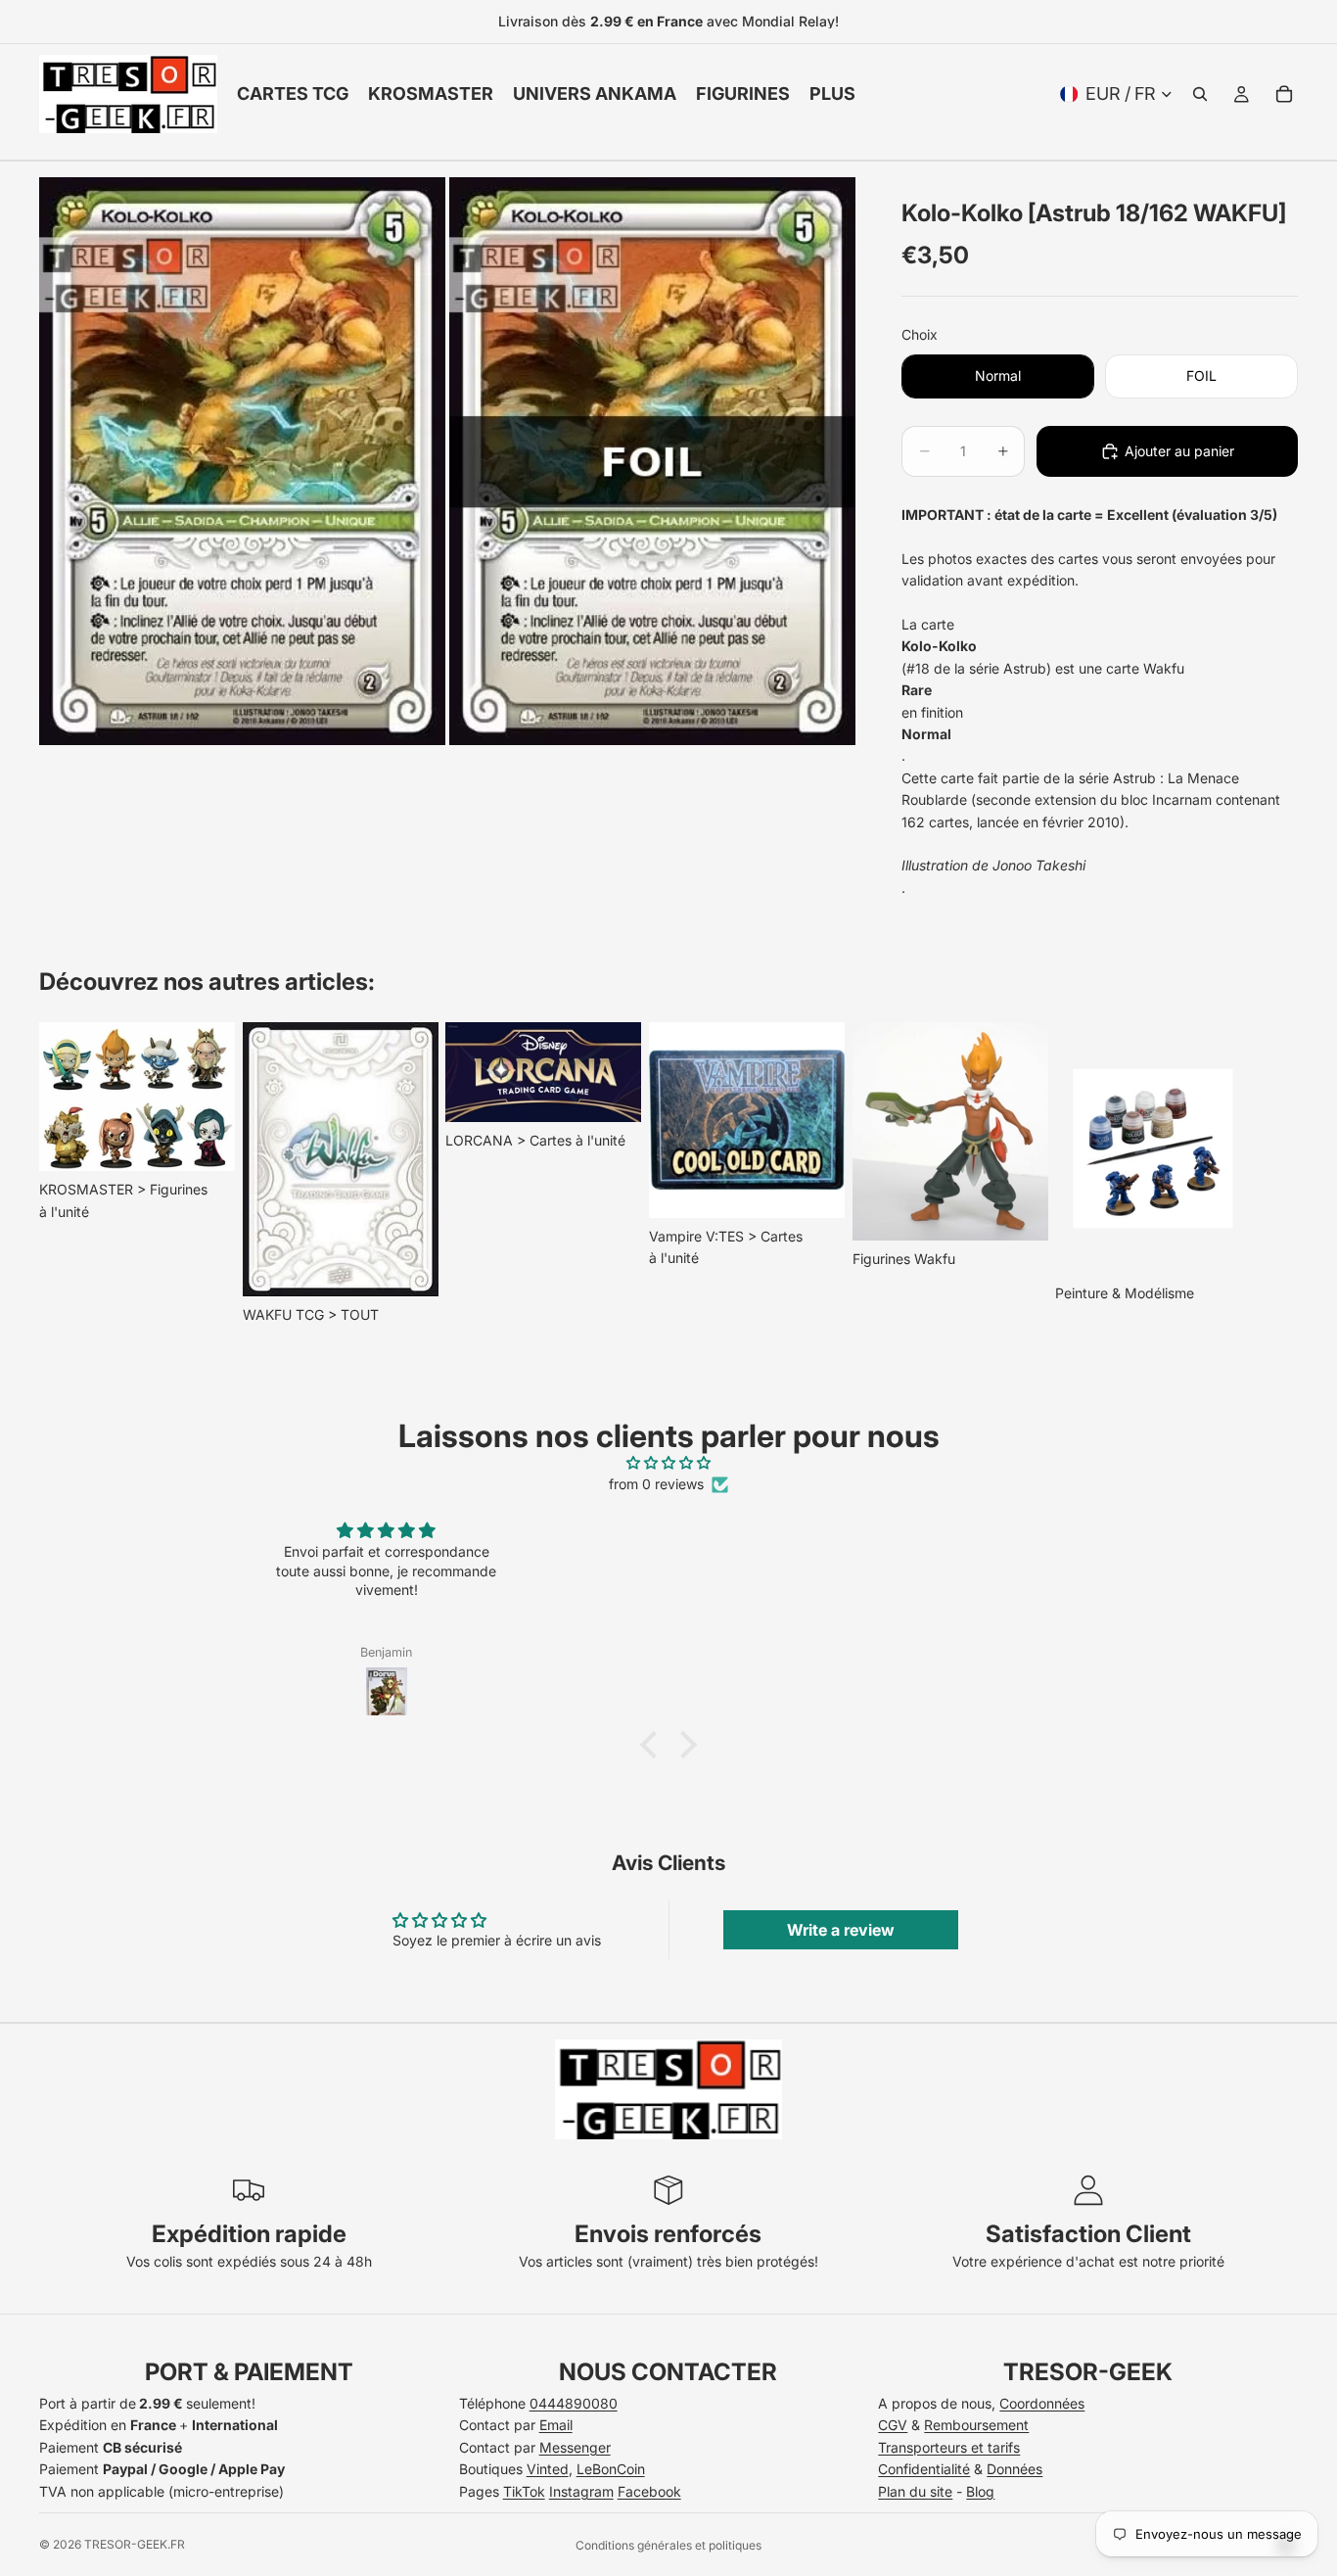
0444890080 (574, 2403)
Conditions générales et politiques (668, 2545)
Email (556, 2425)
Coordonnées (1042, 2403)
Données (1014, 2469)
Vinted (548, 2469)
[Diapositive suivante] (1276, 1175)
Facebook (649, 2491)
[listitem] (832, 94)
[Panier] (1284, 94)
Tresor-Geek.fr (135, 2544)
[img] (668, 1463)
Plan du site (915, 2491)
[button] (654, 1744)
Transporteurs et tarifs (949, 2447)
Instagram (581, 2491)
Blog (980, 2491)
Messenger (575, 2447)
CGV (893, 2425)
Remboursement (976, 2425)
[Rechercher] (1200, 94)
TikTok (524, 2491)
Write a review (841, 1930)
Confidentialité (924, 2469)
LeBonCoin (611, 2469)
